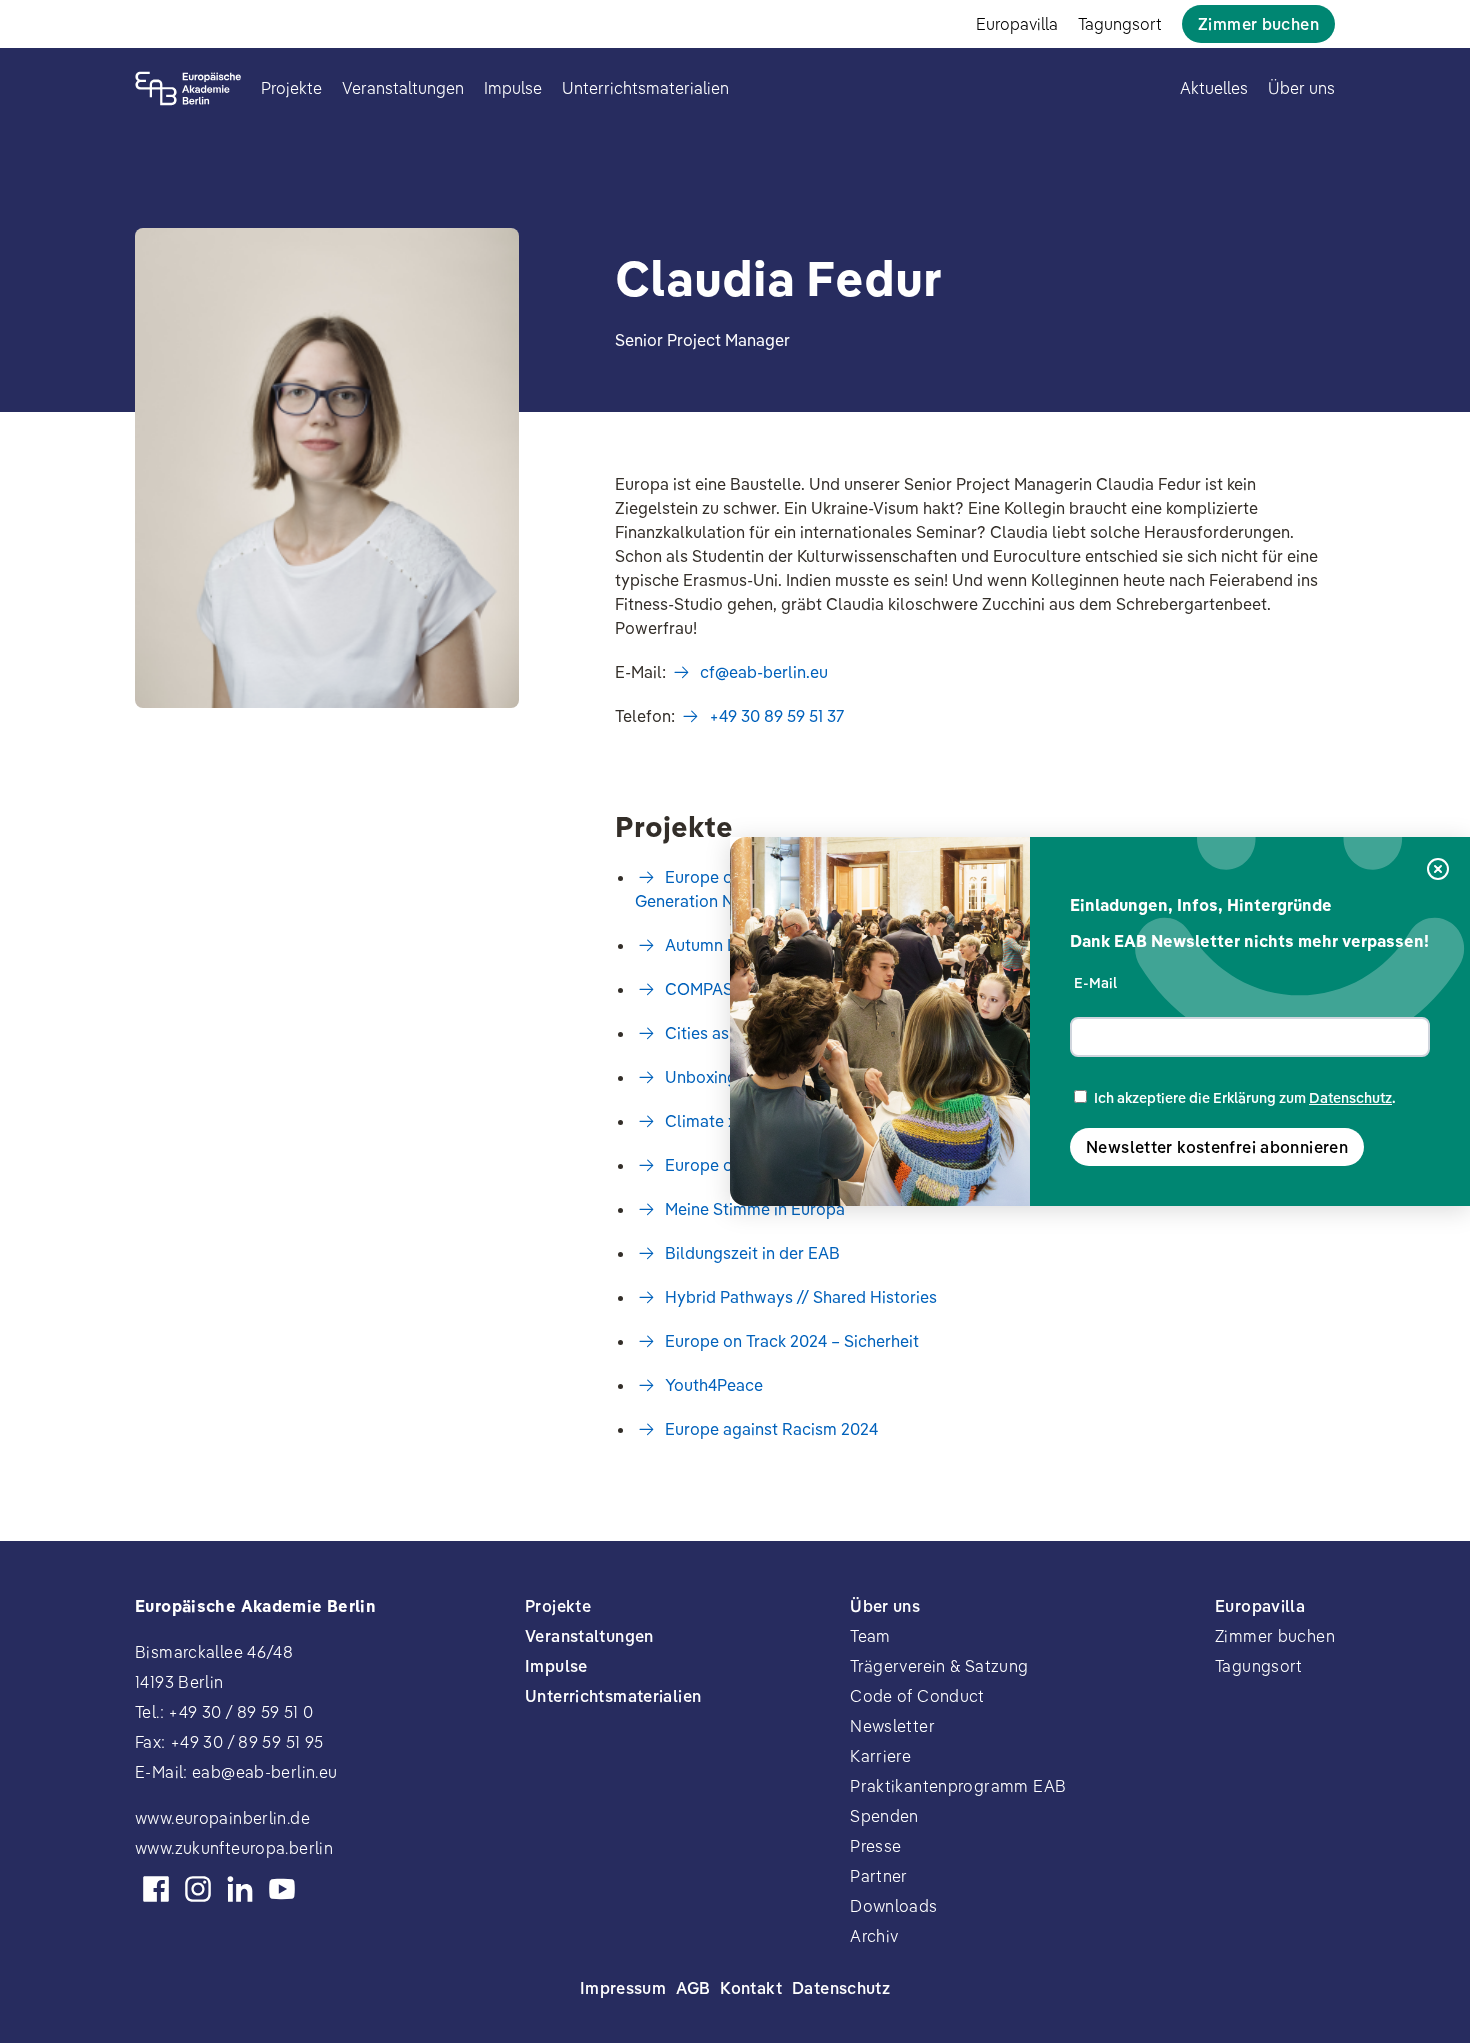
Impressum (623, 1988)
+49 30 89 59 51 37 (776, 716)
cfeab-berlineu (764, 672)
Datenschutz (1350, 1098)
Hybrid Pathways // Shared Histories (801, 1297)
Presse (875, 1846)
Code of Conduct (917, 1696)
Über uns (1301, 88)
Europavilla (1017, 24)
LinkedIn (240, 1889)
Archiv (874, 1936)
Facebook (156, 1889)
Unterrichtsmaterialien (645, 88)
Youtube (282, 1889)
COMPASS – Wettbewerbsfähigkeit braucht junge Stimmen (883, 989)
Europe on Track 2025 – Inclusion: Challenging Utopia (865, 1165)
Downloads (893, 1906)
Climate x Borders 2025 (753, 1121)
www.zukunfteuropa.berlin (234, 1848)
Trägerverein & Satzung (939, 1666)
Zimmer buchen (1258, 24)
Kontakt (751, 1988)
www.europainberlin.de (222, 1818)
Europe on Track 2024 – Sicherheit (792, 1341)
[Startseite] (188, 88)
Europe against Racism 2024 (771, 1429)
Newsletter (892, 1726)
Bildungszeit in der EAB (752, 1253)
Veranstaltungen (403, 88)
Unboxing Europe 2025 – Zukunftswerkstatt (827, 1077)
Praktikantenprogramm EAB (958, 1786)
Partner (879, 1876)
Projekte (291, 88)
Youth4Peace (714, 1385)
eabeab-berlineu (265, 1772)
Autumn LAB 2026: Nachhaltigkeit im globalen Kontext (867, 945)
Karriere (880, 1756)
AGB (693, 1988)
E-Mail (1095, 983)
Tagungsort (1120, 24)
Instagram (198, 1889)
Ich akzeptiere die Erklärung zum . (1245, 1098)
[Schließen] (1438, 870)
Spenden (884, 1816)
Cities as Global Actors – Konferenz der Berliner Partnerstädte (897, 1033)
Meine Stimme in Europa (755, 1209)
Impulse (513, 88)
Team (870, 1636)
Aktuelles (1214, 88)
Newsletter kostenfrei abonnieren (1217, 1147)
